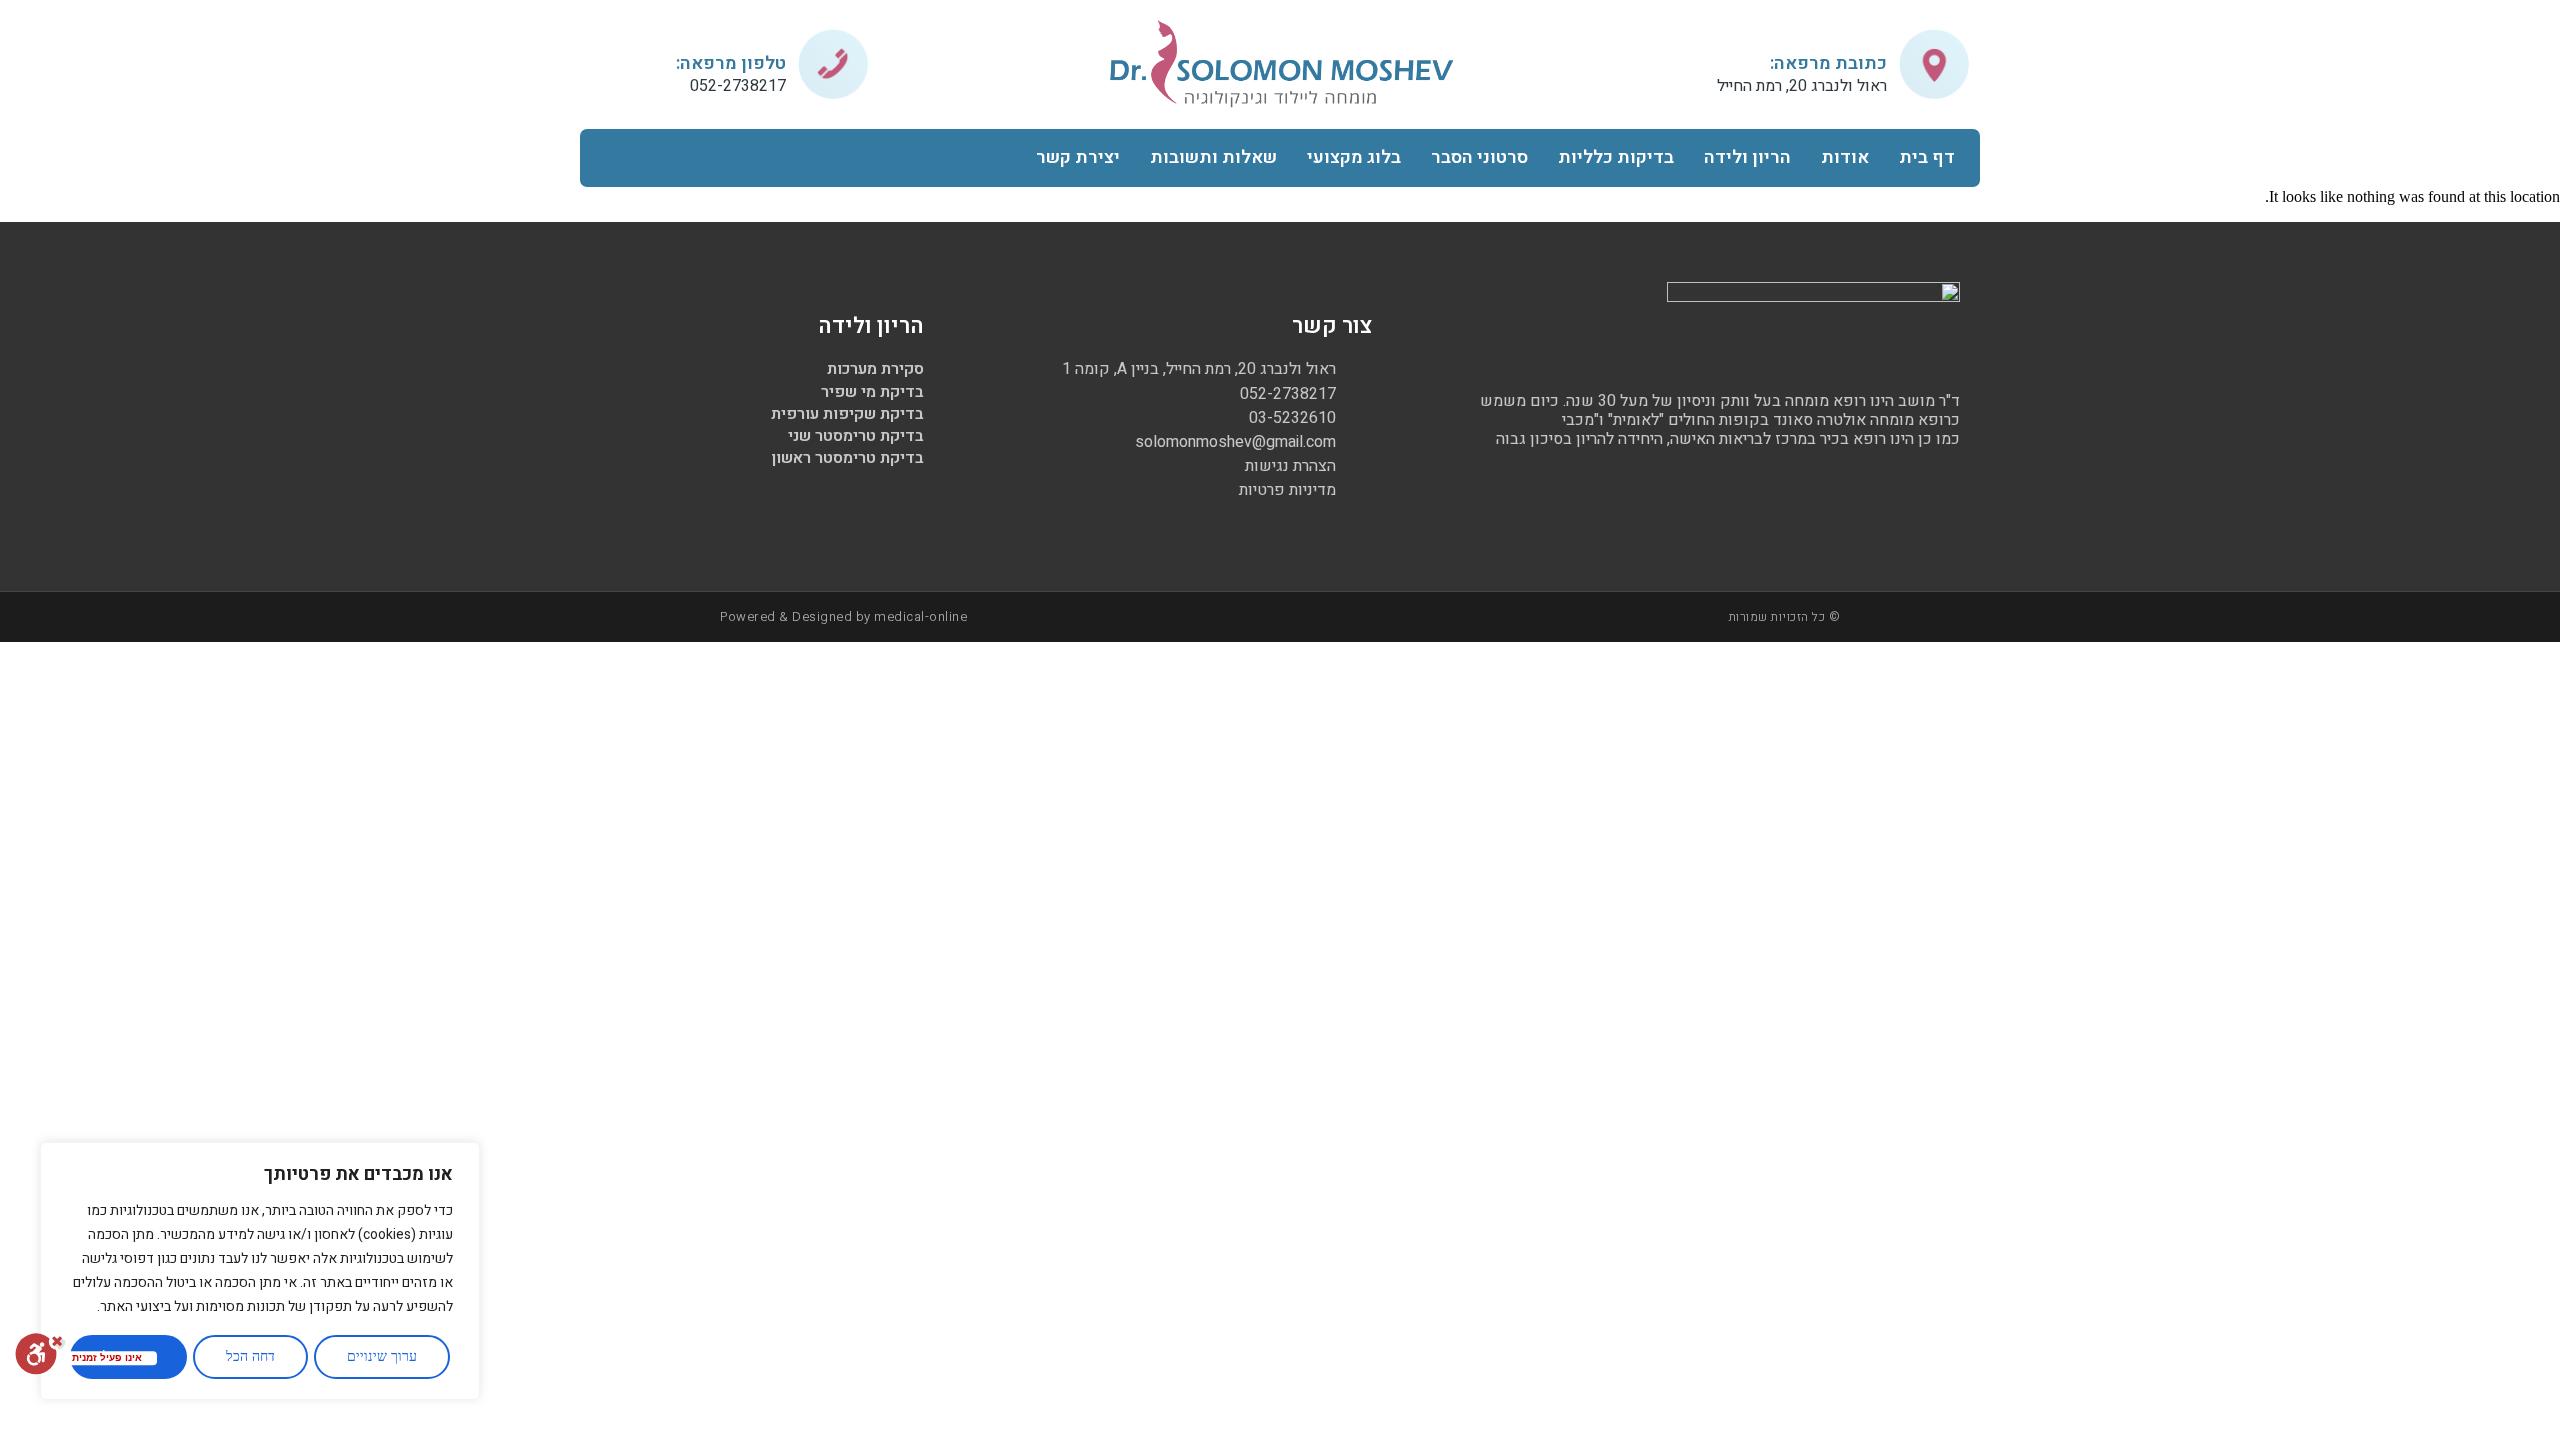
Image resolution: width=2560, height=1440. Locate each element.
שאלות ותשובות (1213, 157)
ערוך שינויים (382, 1356)
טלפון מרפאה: (731, 63)
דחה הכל (250, 1356)
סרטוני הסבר (1479, 157)
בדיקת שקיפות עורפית (847, 414)
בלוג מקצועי (1354, 157)
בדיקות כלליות (1616, 157)
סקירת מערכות (875, 369)
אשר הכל (128, 1356)
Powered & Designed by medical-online (843, 616)
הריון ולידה (1747, 157)
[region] (260, 1271)
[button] (614, 157)
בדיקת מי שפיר (872, 392)
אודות (1845, 157)
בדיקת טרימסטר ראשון (847, 458)
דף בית (1927, 157)
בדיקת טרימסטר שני (856, 436)
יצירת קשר (1078, 157)
